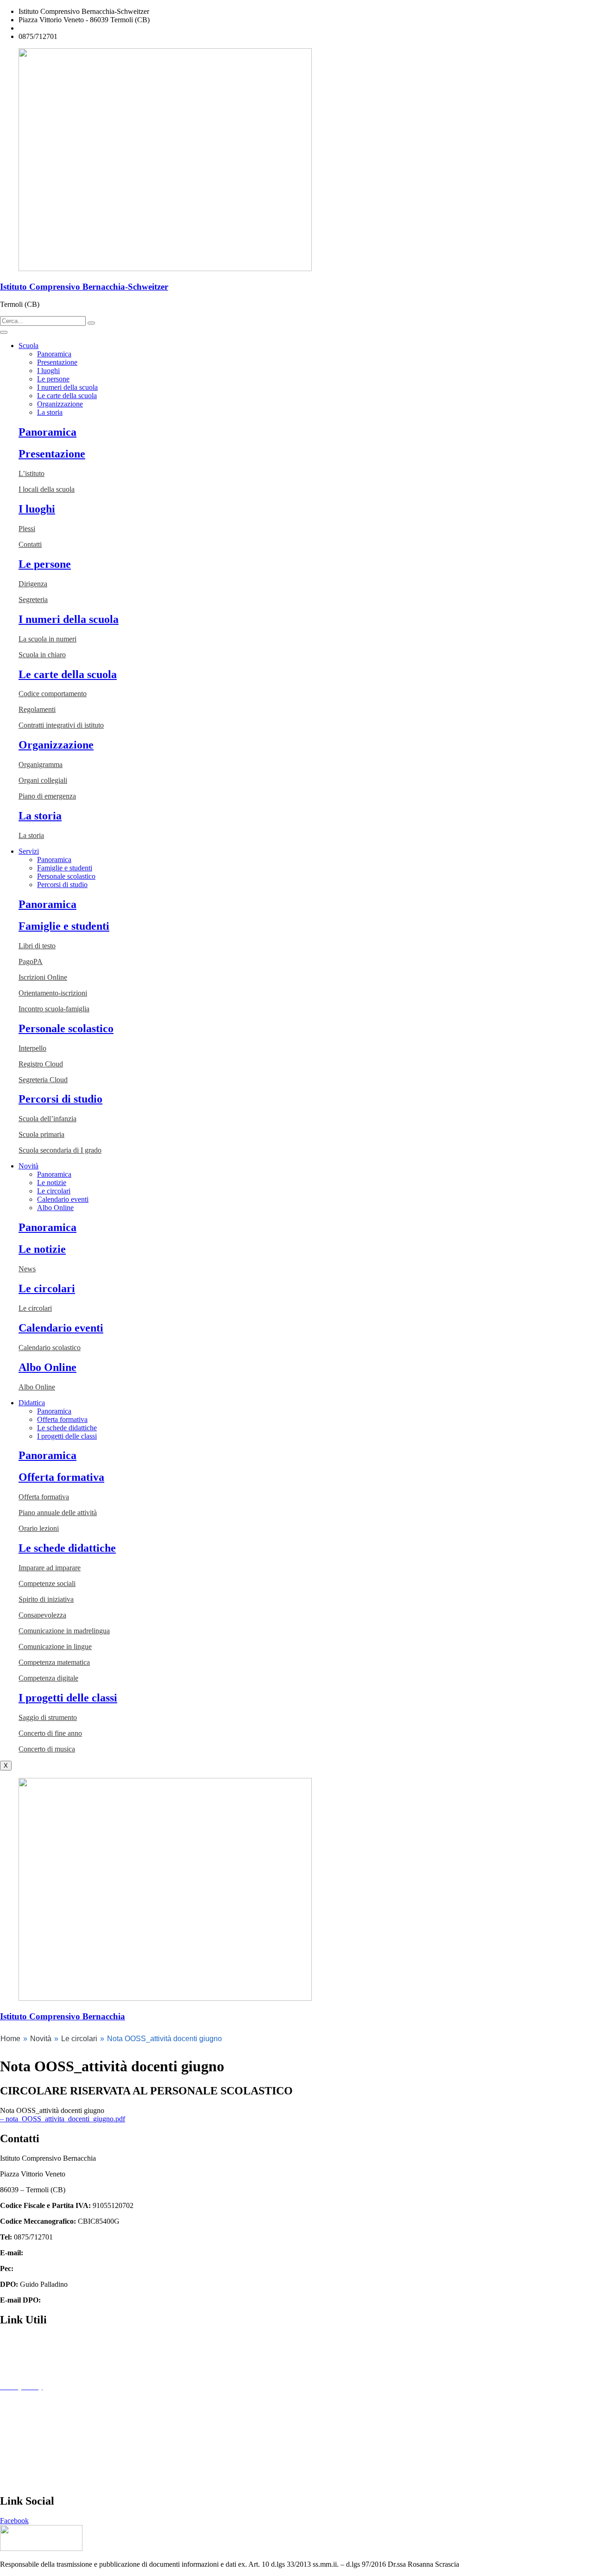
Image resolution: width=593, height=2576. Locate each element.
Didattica (32, 1403)
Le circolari (54, 1191)
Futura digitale (21, 2371)
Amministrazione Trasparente (43, 2339)
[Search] (91, 323)
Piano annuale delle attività (58, 1513)
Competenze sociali (47, 1583)
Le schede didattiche (67, 1428)
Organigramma (41, 765)
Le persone (53, 379)
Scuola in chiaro (42, 655)
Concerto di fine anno (50, 1733)
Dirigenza (33, 584)
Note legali (16, 2418)
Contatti (30, 544)
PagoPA (31, 961)
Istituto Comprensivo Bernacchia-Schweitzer (84, 287)
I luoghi (48, 371)
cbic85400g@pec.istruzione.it (59, 2268)
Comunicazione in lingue (55, 1646)
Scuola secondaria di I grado (60, 1150)
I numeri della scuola (67, 387)
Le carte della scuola (67, 396)
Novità (28, 1166)
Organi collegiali (43, 780)
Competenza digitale (48, 1678)
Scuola (28, 346)
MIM (8, 2434)
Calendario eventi (63, 1199)
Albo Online (55, 1208)
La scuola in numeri (47, 639)
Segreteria (33, 600)
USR (7, 2481)
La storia (50, 412)
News (27, 1269)
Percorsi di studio (62, 885)
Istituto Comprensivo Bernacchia (63, 2016)
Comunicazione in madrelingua (64, 1631)
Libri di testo (37, 946)
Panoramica (54, 354)
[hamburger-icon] (4, 332)
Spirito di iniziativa (46, 1599)
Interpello (32, 1048)
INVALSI (15, 2465)
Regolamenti (37, 709)
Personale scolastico (66, 876)
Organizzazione (60, 404)
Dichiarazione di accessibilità (42, 2402)
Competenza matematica (54, 1662)
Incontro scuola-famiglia (54, 1009)
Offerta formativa (62, 1419)
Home (10, 2039)
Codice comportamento (53, 694)
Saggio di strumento (48, 1717)
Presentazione (57, 362)
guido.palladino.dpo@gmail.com (91, 2300)
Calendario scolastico (50, 1348)
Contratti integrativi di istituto (61, 725)
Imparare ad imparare (50, 1568)
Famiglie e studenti (65, 868)
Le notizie (52, 1183)
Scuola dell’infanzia (47, 1119)
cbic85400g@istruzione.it (56, 28)
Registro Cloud (41, 1064)
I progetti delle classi (67, 1436)
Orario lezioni (39, 1528)
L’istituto (32, 473)
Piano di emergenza (47, 796)
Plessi (27, 529)
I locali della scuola (47, 489)
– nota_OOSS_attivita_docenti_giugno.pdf (63, 2119)
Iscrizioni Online (43, 977)
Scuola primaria (41, 1134)
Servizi (29, 851)
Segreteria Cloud (43, 1080)
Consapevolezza (42, 1615)
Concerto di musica (47, 1749)
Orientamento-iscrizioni (53, 993)
